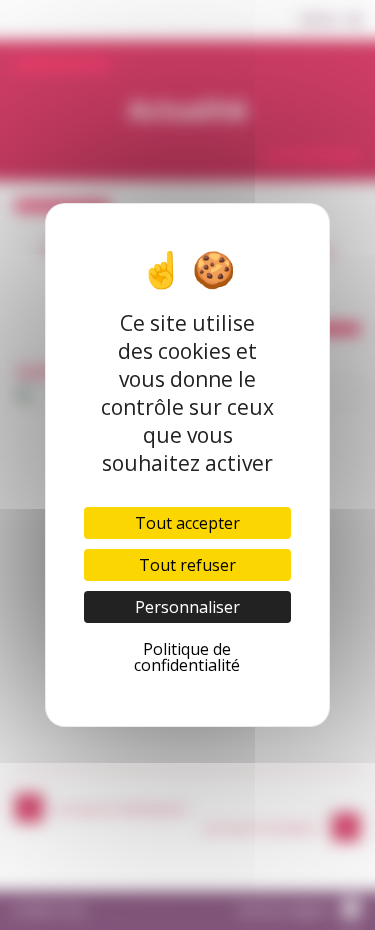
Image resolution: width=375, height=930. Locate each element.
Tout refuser (187, 565)
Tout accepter (187, 523)
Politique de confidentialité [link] (187, 657)
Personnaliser (187, 607)
